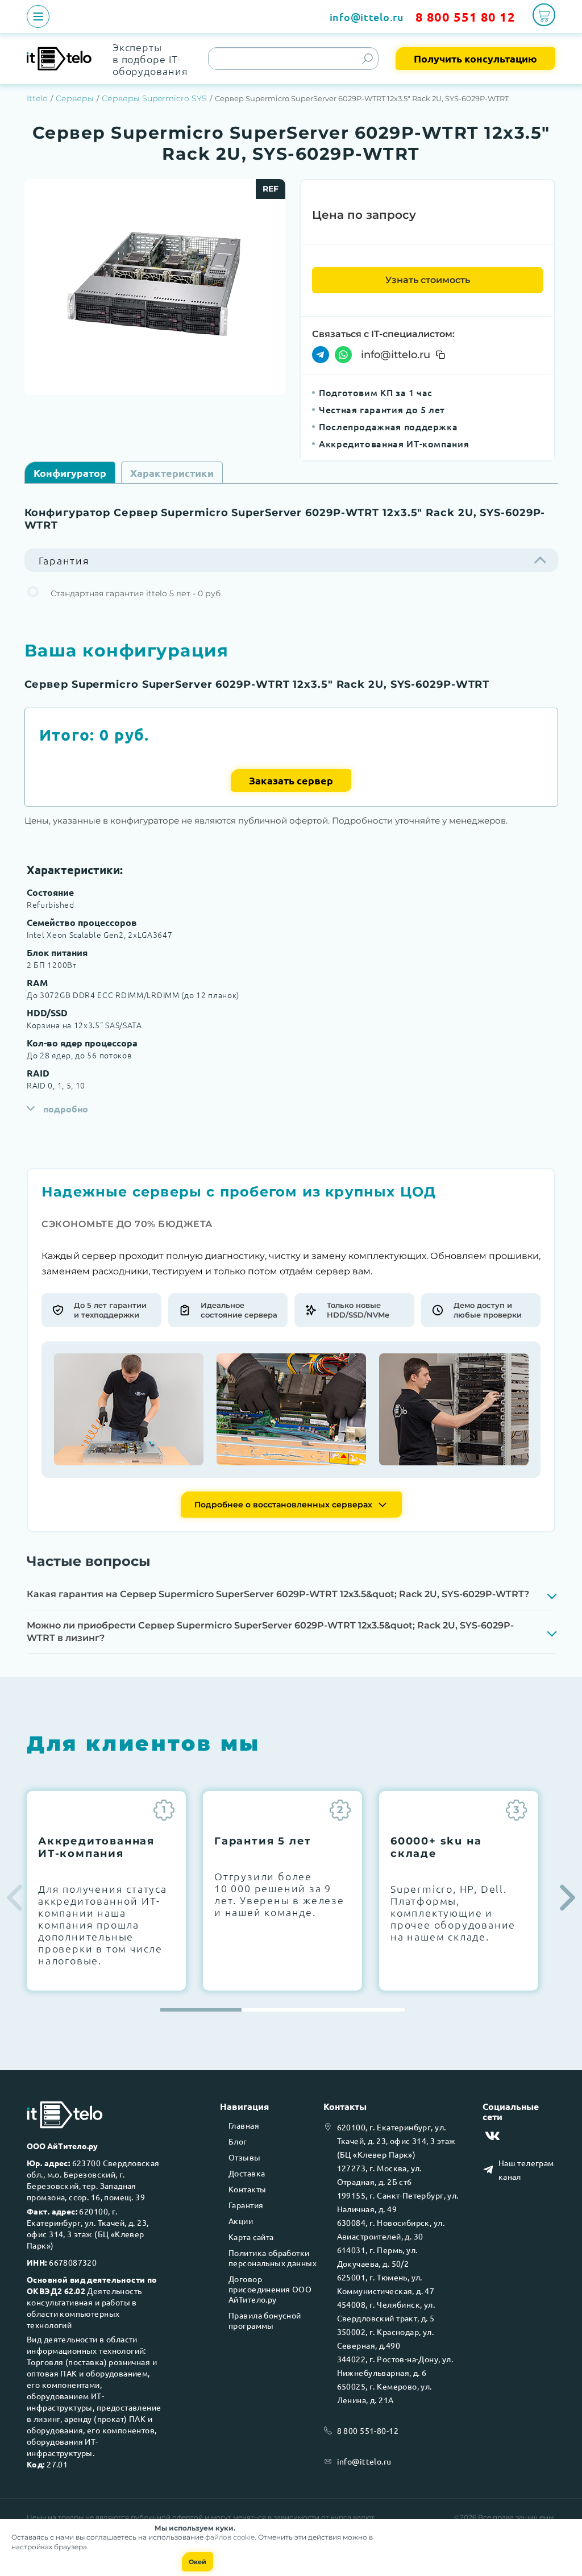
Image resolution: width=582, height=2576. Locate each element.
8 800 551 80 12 (465, 17)
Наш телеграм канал (526, 2170)
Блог (238, 2141)
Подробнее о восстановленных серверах (283, 1505)
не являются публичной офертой (144, 2517)
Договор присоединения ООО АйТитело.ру (270, 2289)
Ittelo (37, 98)
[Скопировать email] (440, 355)
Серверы (75, 98)
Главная (244, 2125)
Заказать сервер (291, 780)
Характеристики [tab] (172, 473)
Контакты (247, 2189)
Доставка (247, 2173)
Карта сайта (251, 2237)
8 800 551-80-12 (368, 2430)
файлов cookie (230, 2537)
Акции (241, 2221)
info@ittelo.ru (367, 17)
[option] (155, 287)
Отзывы (245, 2157)
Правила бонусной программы (265, 2320)
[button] (568, 1898)
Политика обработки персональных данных (273, 2258)
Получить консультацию (475, 58)
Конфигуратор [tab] (70, 473)
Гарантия (246, 2205)
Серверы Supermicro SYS (154, 98)
